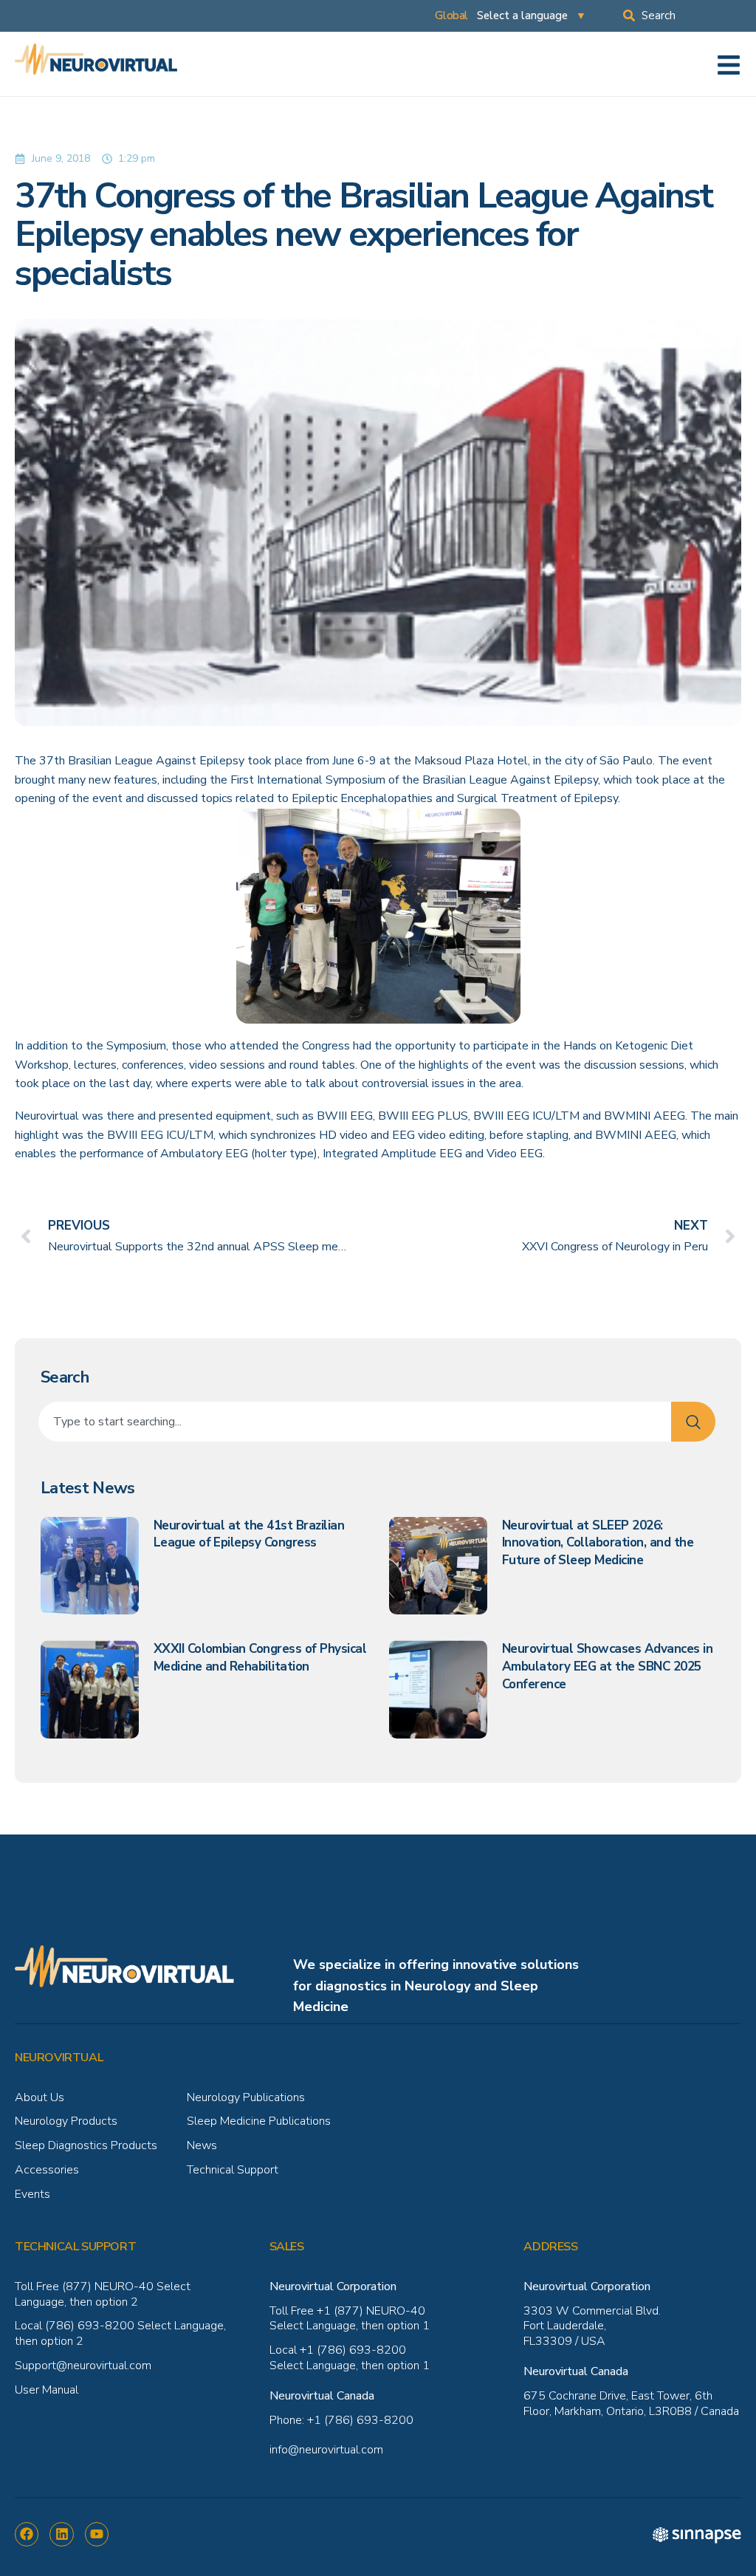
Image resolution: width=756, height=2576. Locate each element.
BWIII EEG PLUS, (424, 1116)
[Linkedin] (61, 2534)
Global (451, 16)
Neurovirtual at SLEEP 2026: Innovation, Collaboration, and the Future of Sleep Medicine (598, 1543)
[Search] (693, 1422)
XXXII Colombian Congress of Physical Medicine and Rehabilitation (260, 1658)
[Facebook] (27, 2534)
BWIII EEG (345, 1116)
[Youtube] (97, 2534)
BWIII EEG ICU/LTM (528, 1116)
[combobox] (690, 16)
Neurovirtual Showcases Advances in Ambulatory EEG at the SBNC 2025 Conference (608, 1666)
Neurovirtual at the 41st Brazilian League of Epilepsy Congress (249, 1534)
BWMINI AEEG (645, 1116)
